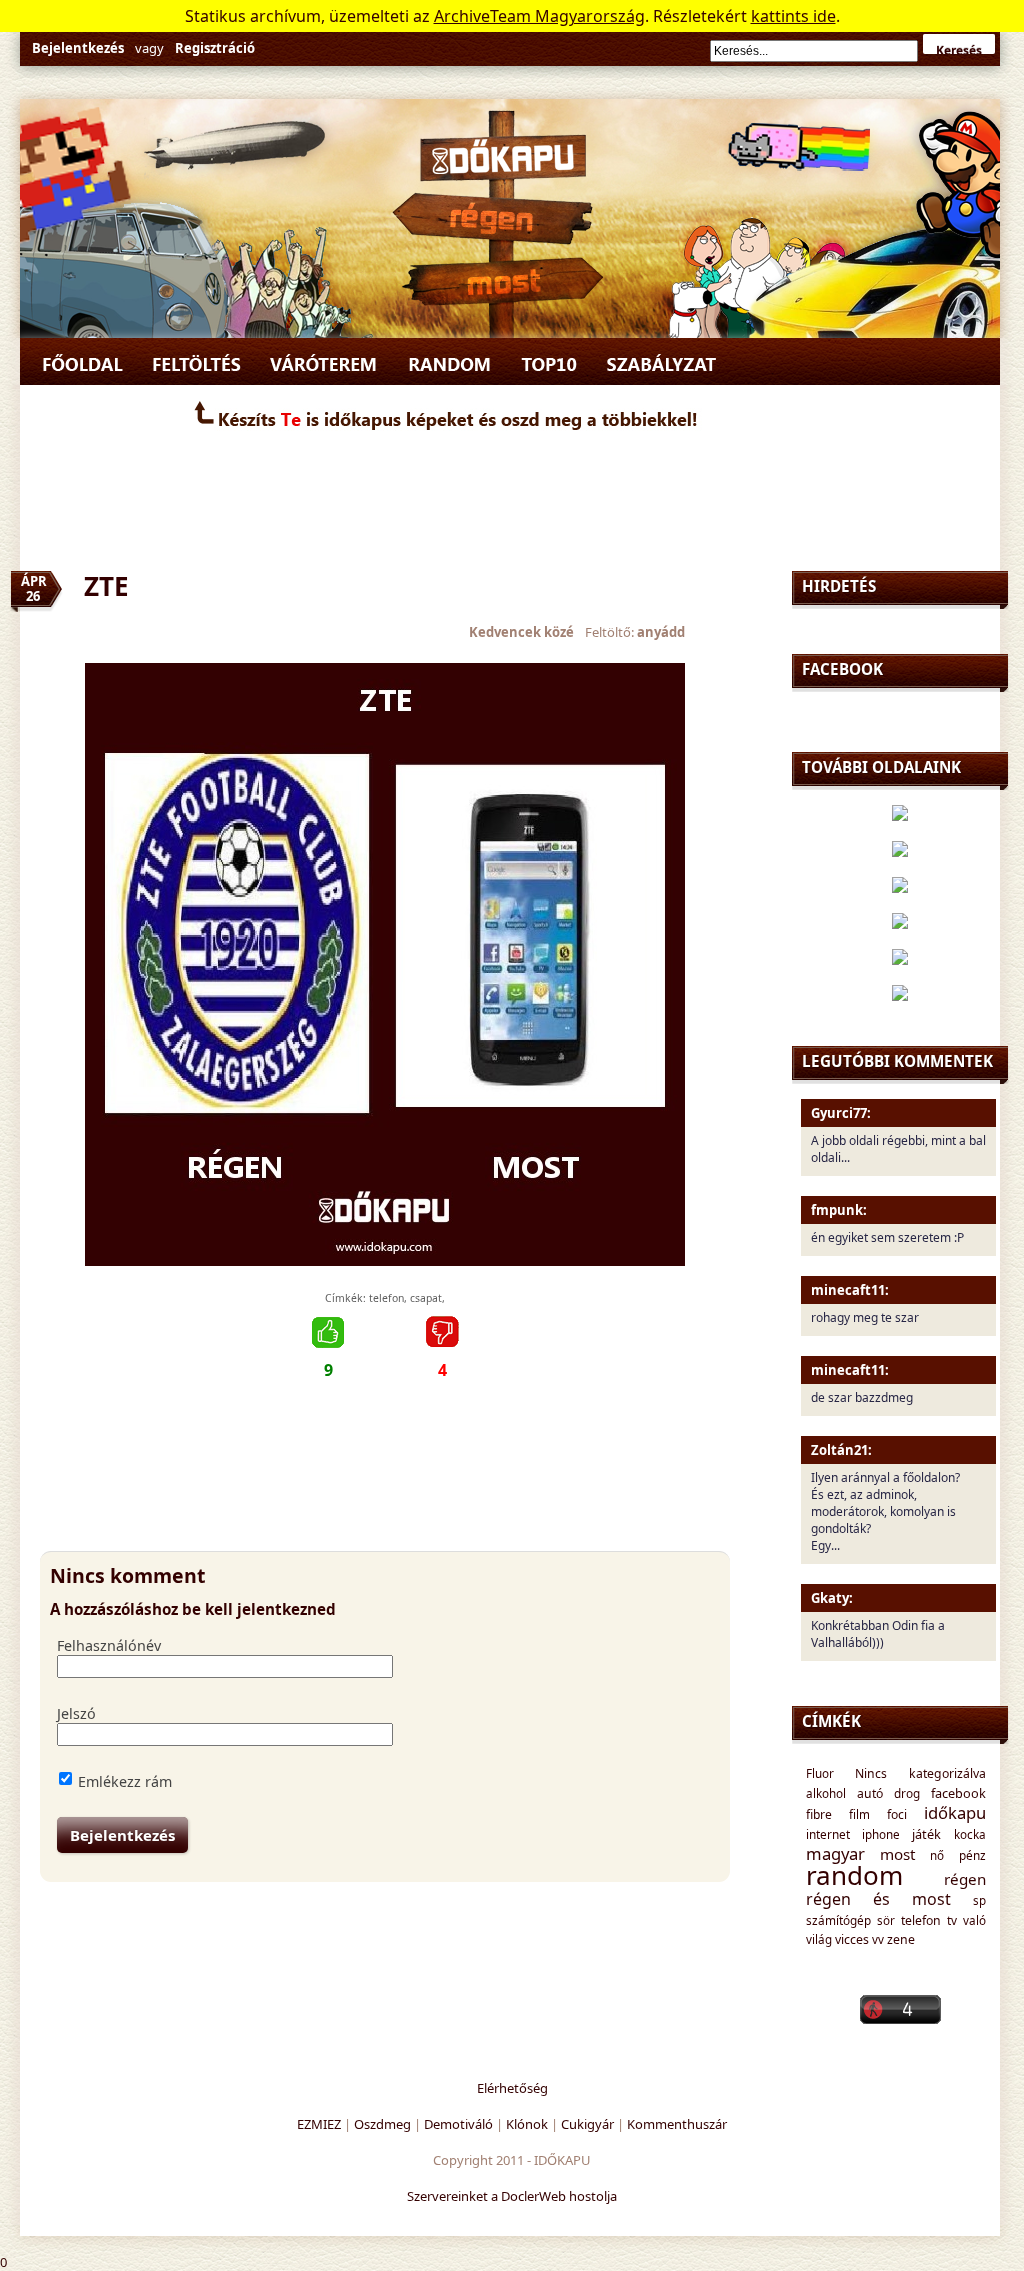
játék (926, 1834)
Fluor (820, 1773)
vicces (852, 1939)
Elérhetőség (512, 2088)
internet (828, 1834)
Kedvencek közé (521, 632)
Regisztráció (215, 48)
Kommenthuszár (677, 2124)
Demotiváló (458, 2124)
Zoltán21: (841, 1450)
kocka (970, 1834)
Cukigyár (587, 2124)
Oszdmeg (382, 2124)
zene (901, 1939)
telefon (386, 1298)
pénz (972, 1855)
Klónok (527, 2124)
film (859, 1814)
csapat (426, 1298)
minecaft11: (850, 1290)
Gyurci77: (841, 1113)
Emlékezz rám (125, 1781)
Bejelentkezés (78, 48)
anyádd (661, 632)
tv (952, 1920)
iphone (881, 1834)
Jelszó (76, 1713)
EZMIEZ (319, 2124)
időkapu (955, 1812)
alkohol (826, 1793)
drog (907, 1793)
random (854, 1875)
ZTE (106, 586)
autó (870, 1793)
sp (979, 1900)
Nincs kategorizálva (920, 1773)
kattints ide (793, 16)
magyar (835, 1853)
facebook (958, 1793)
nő (937, 1855)
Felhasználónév (109, 1645)
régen (965, 1879)
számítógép (838, 1920)
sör (886, 1920)
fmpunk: (839, 1210)
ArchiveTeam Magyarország (539, 16)
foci (897, 1814)
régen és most (879, 1899)
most (897, 1854)
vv (878, 1939)
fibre (819, 1814)
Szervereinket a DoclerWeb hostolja (512, 2196)
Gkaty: (832, 1598)
